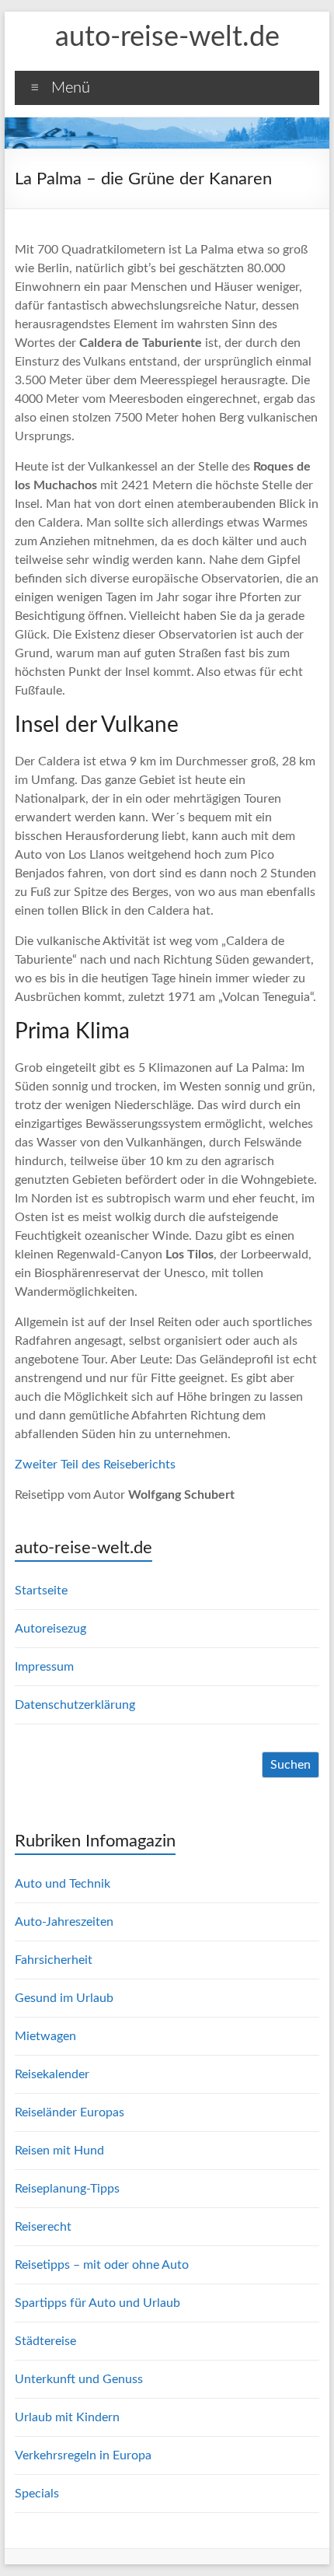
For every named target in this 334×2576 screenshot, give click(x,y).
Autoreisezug (50, 1629)
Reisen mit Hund (59, 2151)
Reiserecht (43, 2227)
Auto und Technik (63, 1884)
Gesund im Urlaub (64, 1998)
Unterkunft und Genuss (79, 2379)
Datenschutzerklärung (75, 1705)
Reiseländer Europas (70, 2112)
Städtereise (45, 2341)
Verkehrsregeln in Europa (83, 2455)
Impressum (44, 1667)
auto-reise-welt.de (167, 37)
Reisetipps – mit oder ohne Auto (102, 2265)
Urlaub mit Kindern (67, 2417)
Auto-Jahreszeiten (64, 1922)
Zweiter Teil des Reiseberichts (95, 1465)
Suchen (291, 1765)
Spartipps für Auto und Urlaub (97, 2303)
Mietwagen (45, 2036)
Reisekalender (52, 2074)
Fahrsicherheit (54, 1960)
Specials (37, 2494)
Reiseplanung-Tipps (67, 2189)
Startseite (41, 1591)
